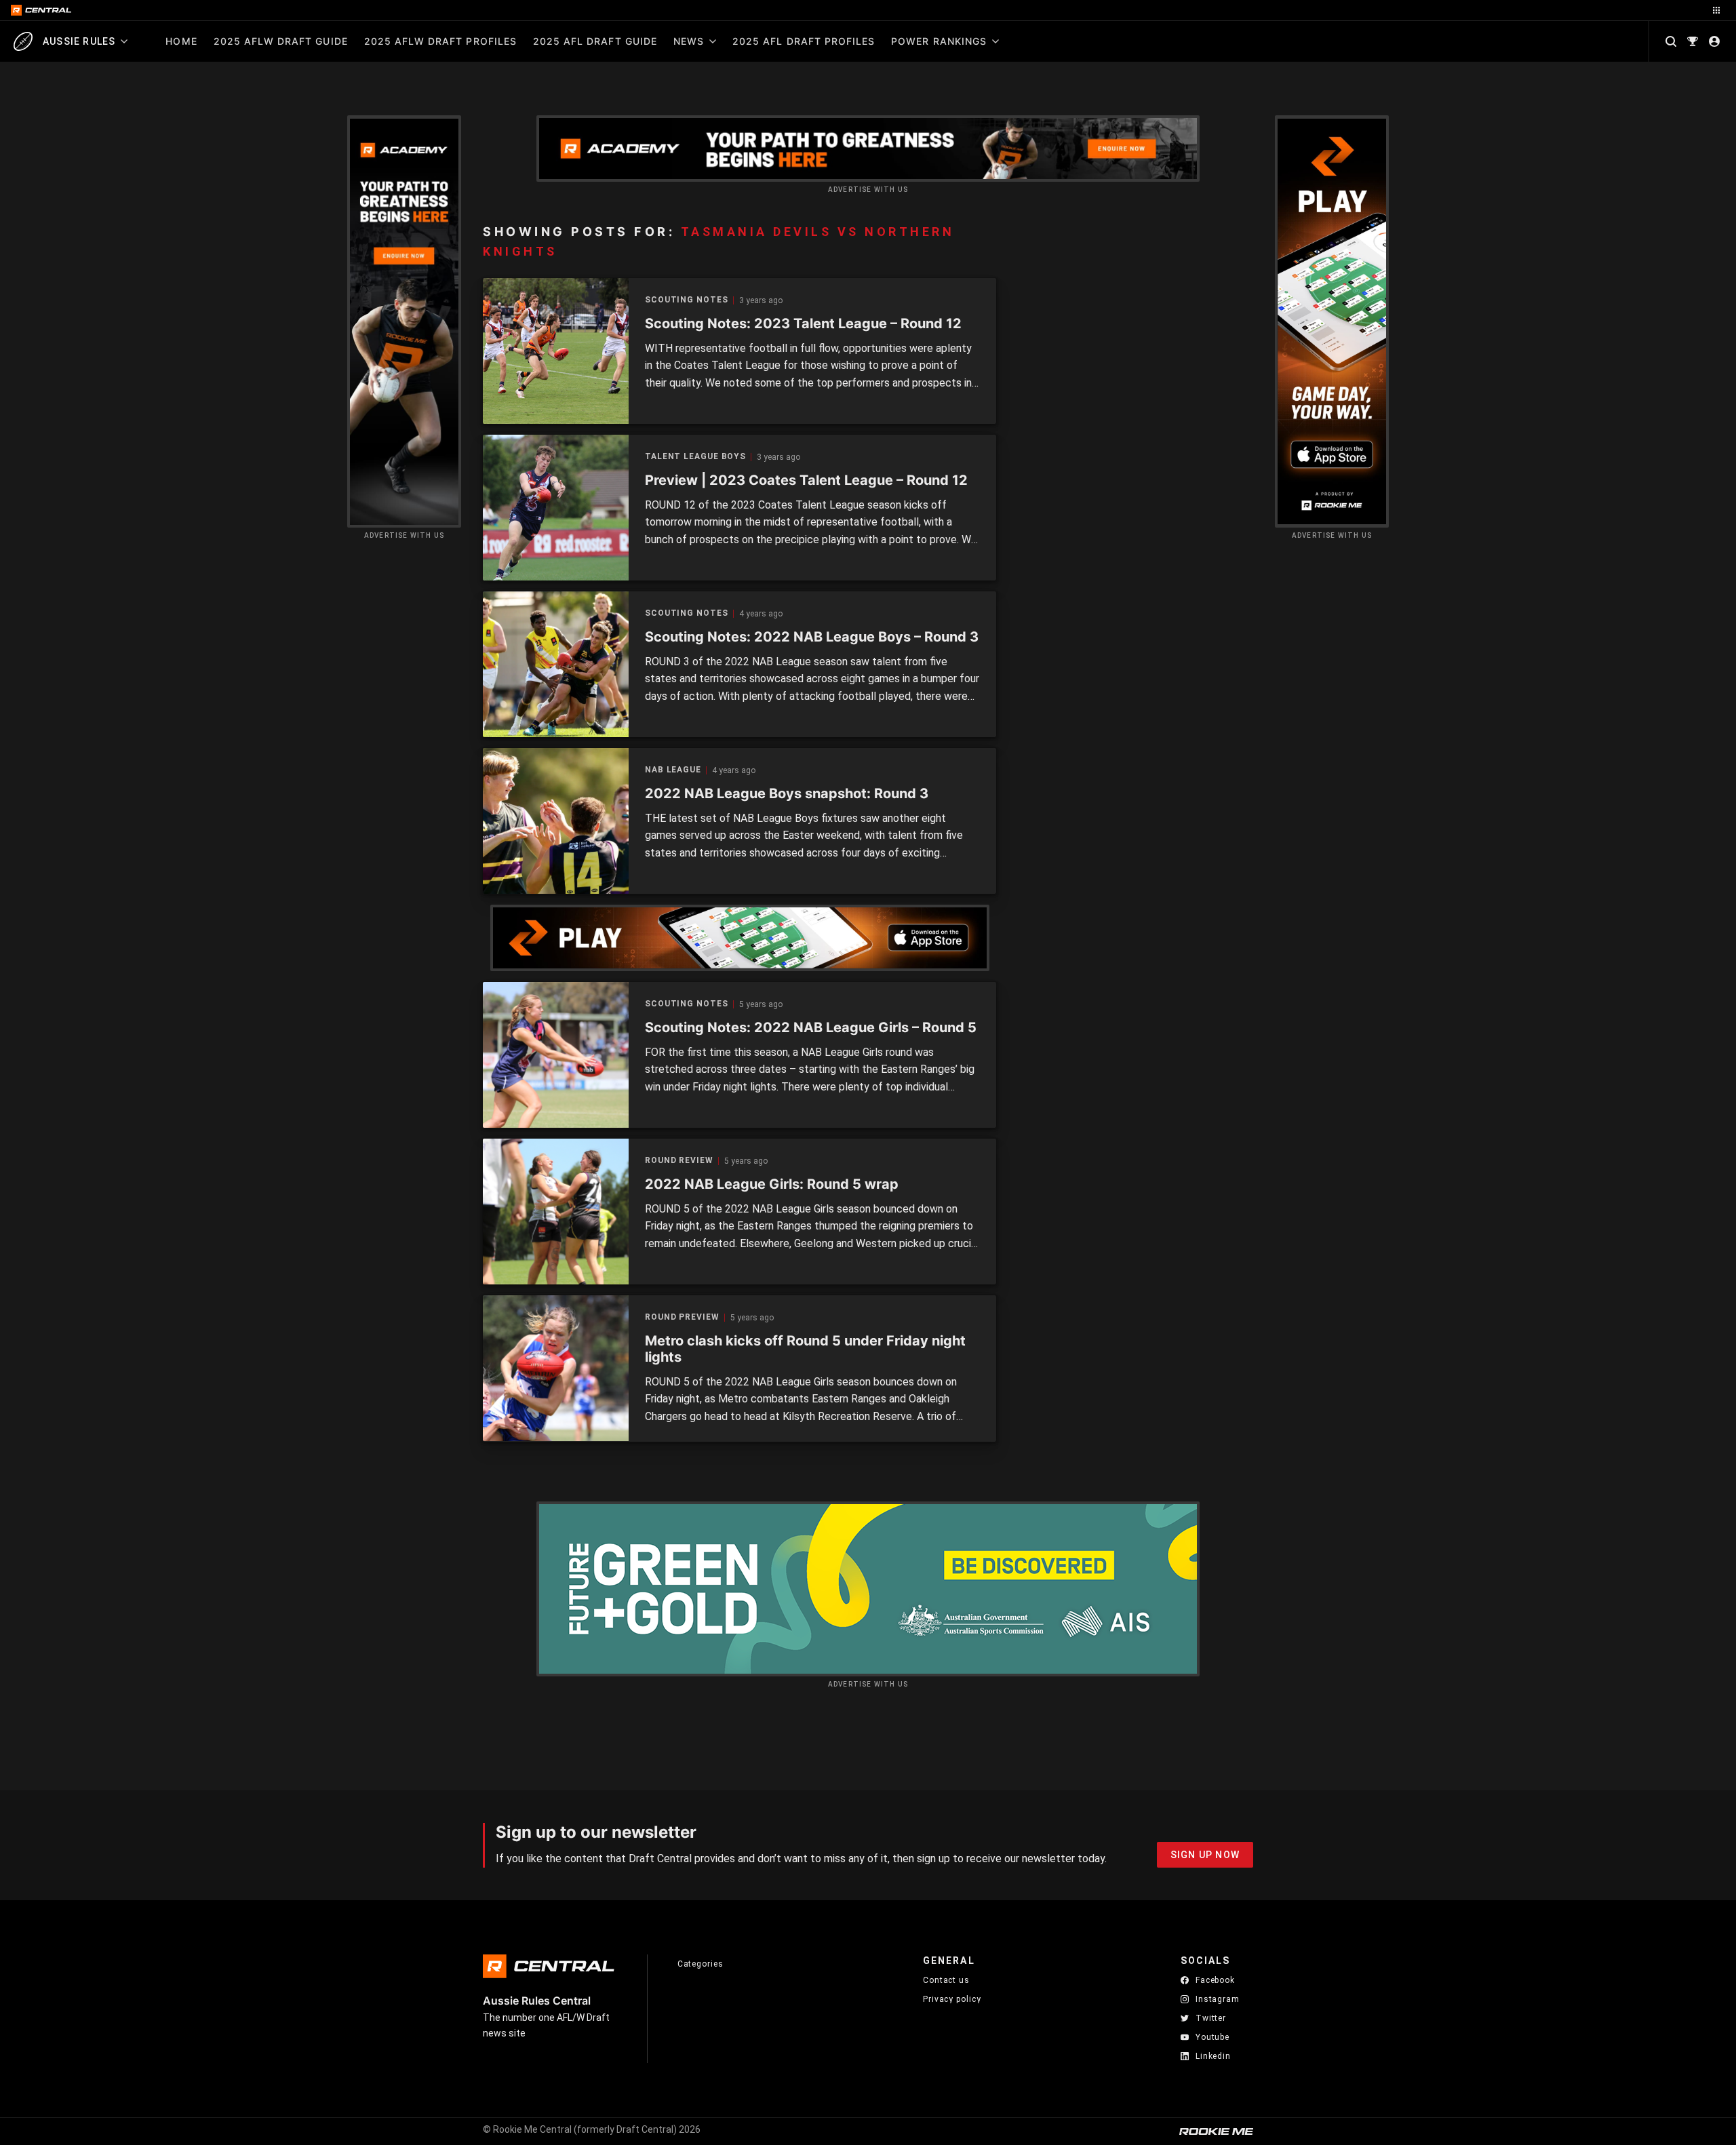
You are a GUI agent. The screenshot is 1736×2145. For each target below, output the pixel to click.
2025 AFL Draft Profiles (804, 41)
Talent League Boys (695, 457)
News (689, 41)
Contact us (946, 1980)
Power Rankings (939, 41)
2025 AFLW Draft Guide (281, 41)
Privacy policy (952, 1999)
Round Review (679, 1161)
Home (181, 41)
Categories (701, 1964)
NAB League (673, 770)
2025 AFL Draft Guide (595, 41)
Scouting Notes (687, 300)
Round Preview (682, 1317)
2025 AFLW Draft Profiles (440, 41)
